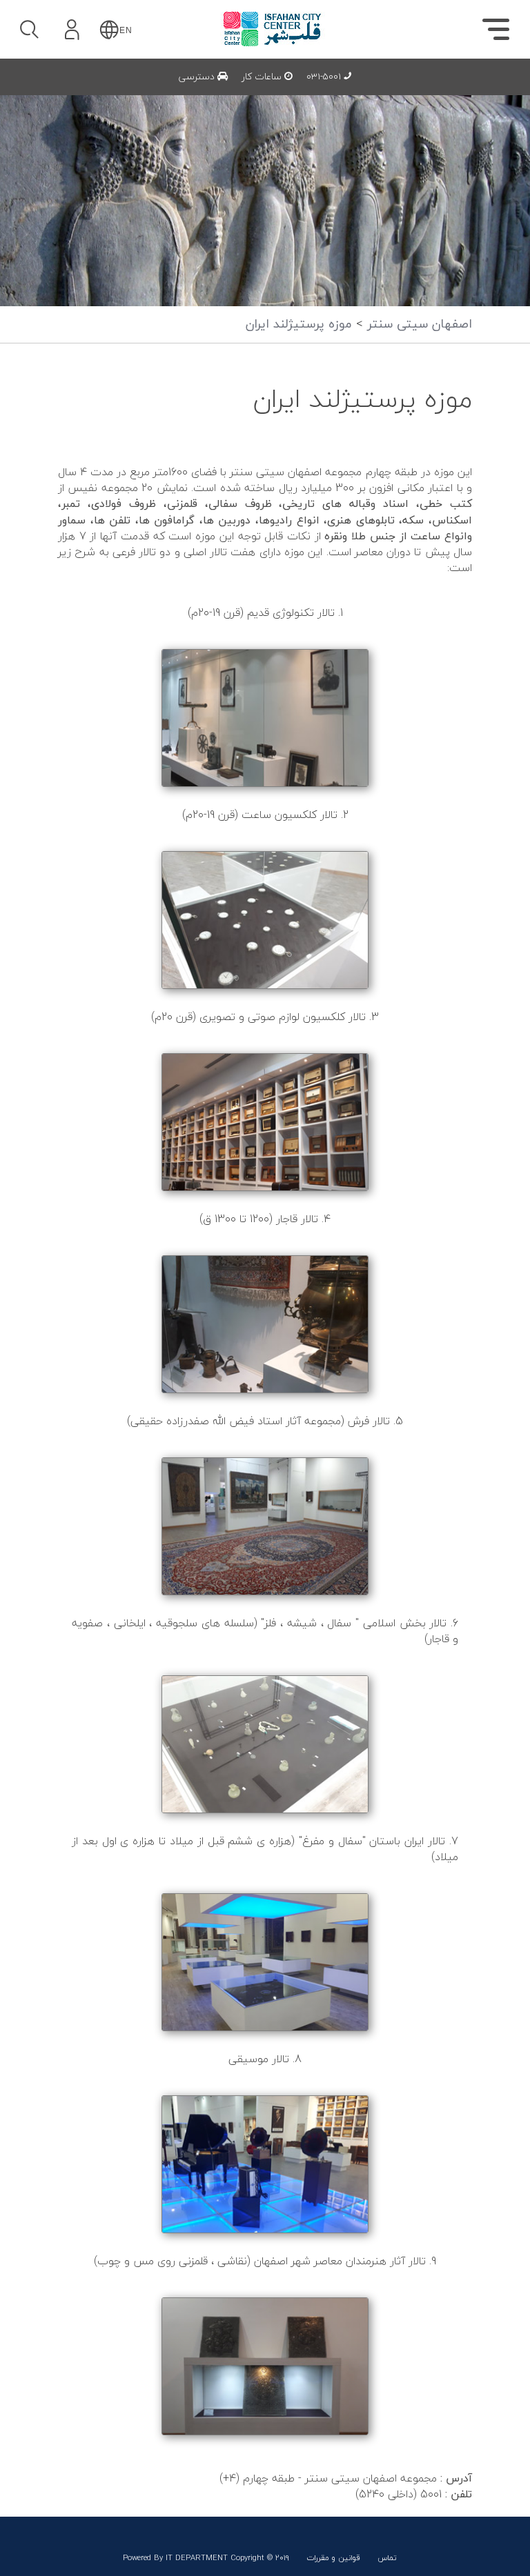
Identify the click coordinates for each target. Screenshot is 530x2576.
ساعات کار (263, 77)
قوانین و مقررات (333, 2558)
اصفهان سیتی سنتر (418, 325)
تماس (387, 2558)
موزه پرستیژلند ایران (299, 325)
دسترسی (198, 77)
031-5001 (325, 77)
